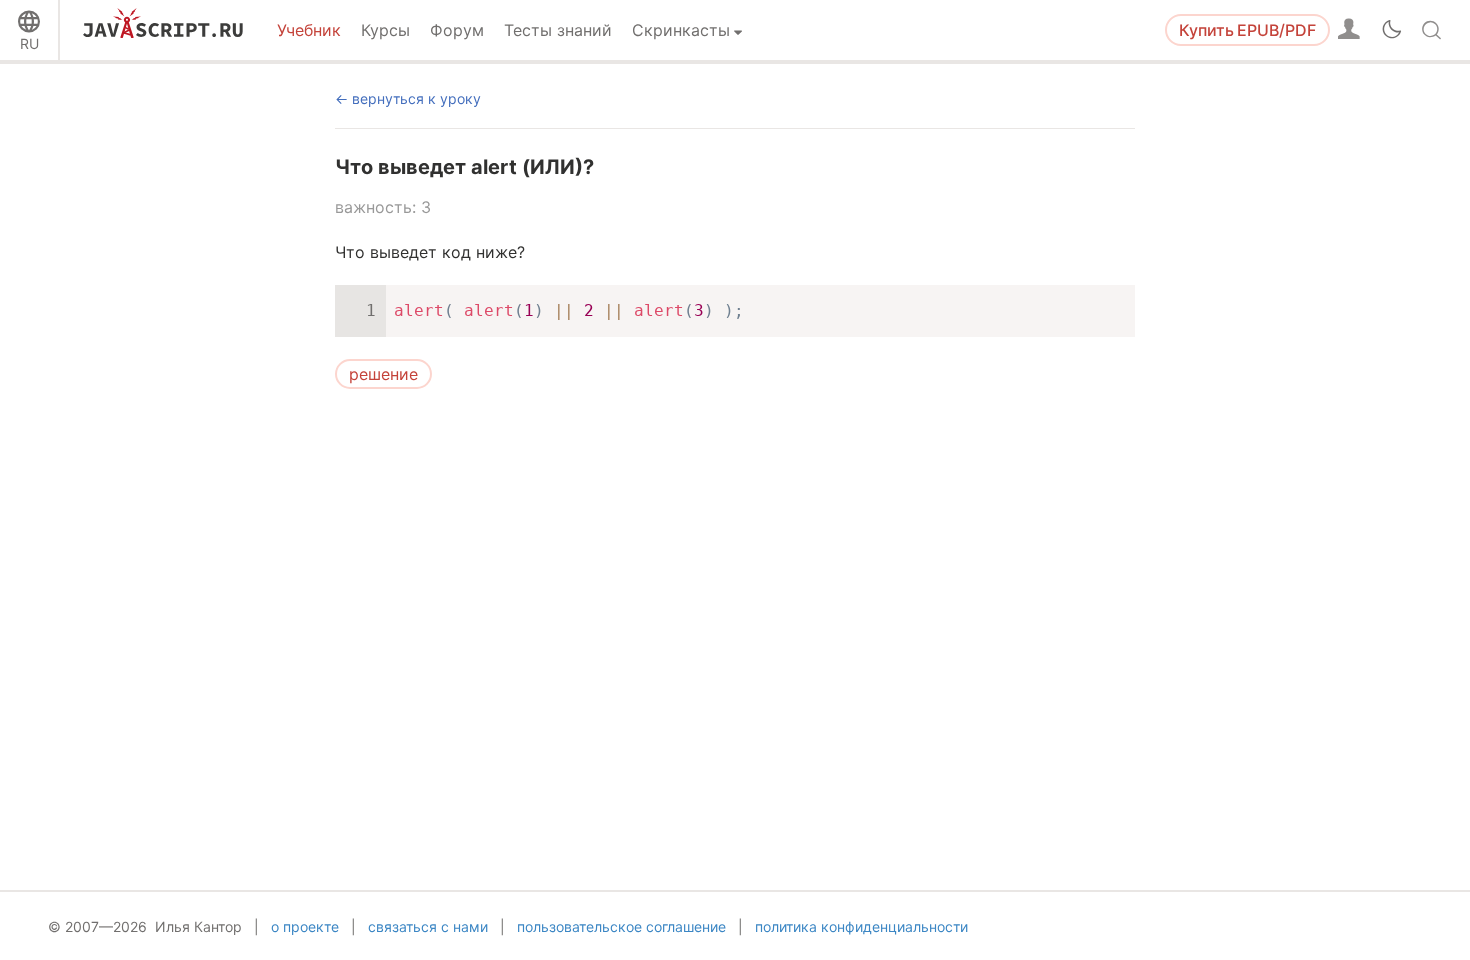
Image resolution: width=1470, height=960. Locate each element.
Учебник (309, 30)
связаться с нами (428, 926)
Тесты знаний (558, 30)
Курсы (385, 30)
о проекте (305, 926)
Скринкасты (681, 30)
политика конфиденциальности (861, 926)
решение (383, 374)
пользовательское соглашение (621, 926)
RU (29, 43)
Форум (457, 30)
